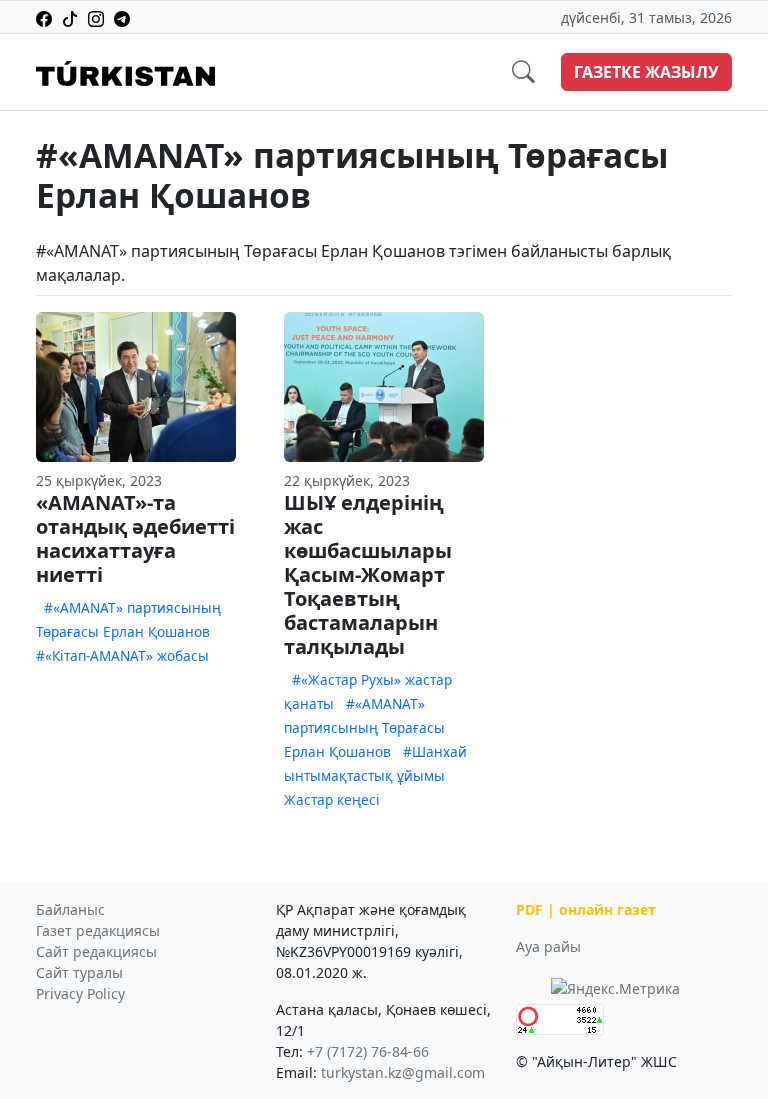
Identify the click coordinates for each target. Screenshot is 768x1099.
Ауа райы (548, 946)
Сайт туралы (79, 972)
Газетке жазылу (646, 72)
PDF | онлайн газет (586, 909)
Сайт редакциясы (96, 951)
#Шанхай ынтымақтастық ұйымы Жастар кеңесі (375, 775)
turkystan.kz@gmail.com (403, 1072)
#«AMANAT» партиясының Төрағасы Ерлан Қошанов (364, 727)
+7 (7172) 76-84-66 (368, 1051)
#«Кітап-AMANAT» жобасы (122, 655)
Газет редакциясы (98, 930)
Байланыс (70, 909)
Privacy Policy (80, 993)
